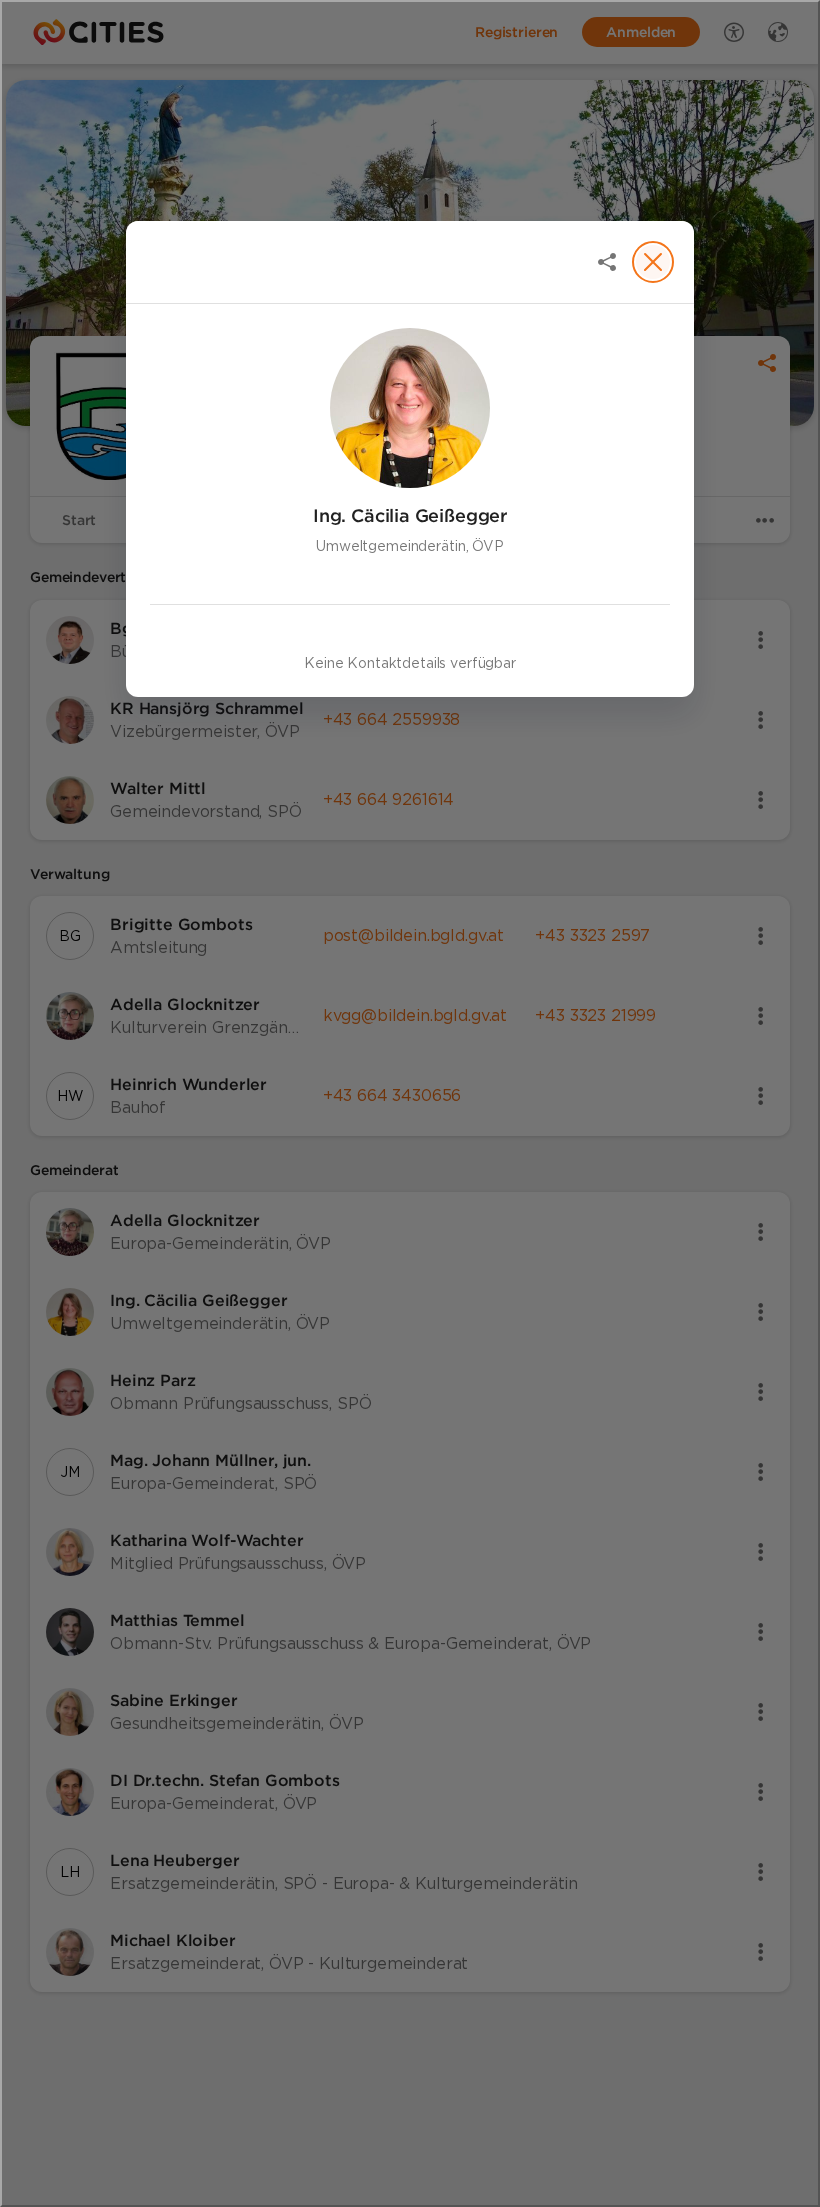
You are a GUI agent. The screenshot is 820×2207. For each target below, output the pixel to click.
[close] (653, 262)
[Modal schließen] (410, 1103)
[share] (607, 262)
